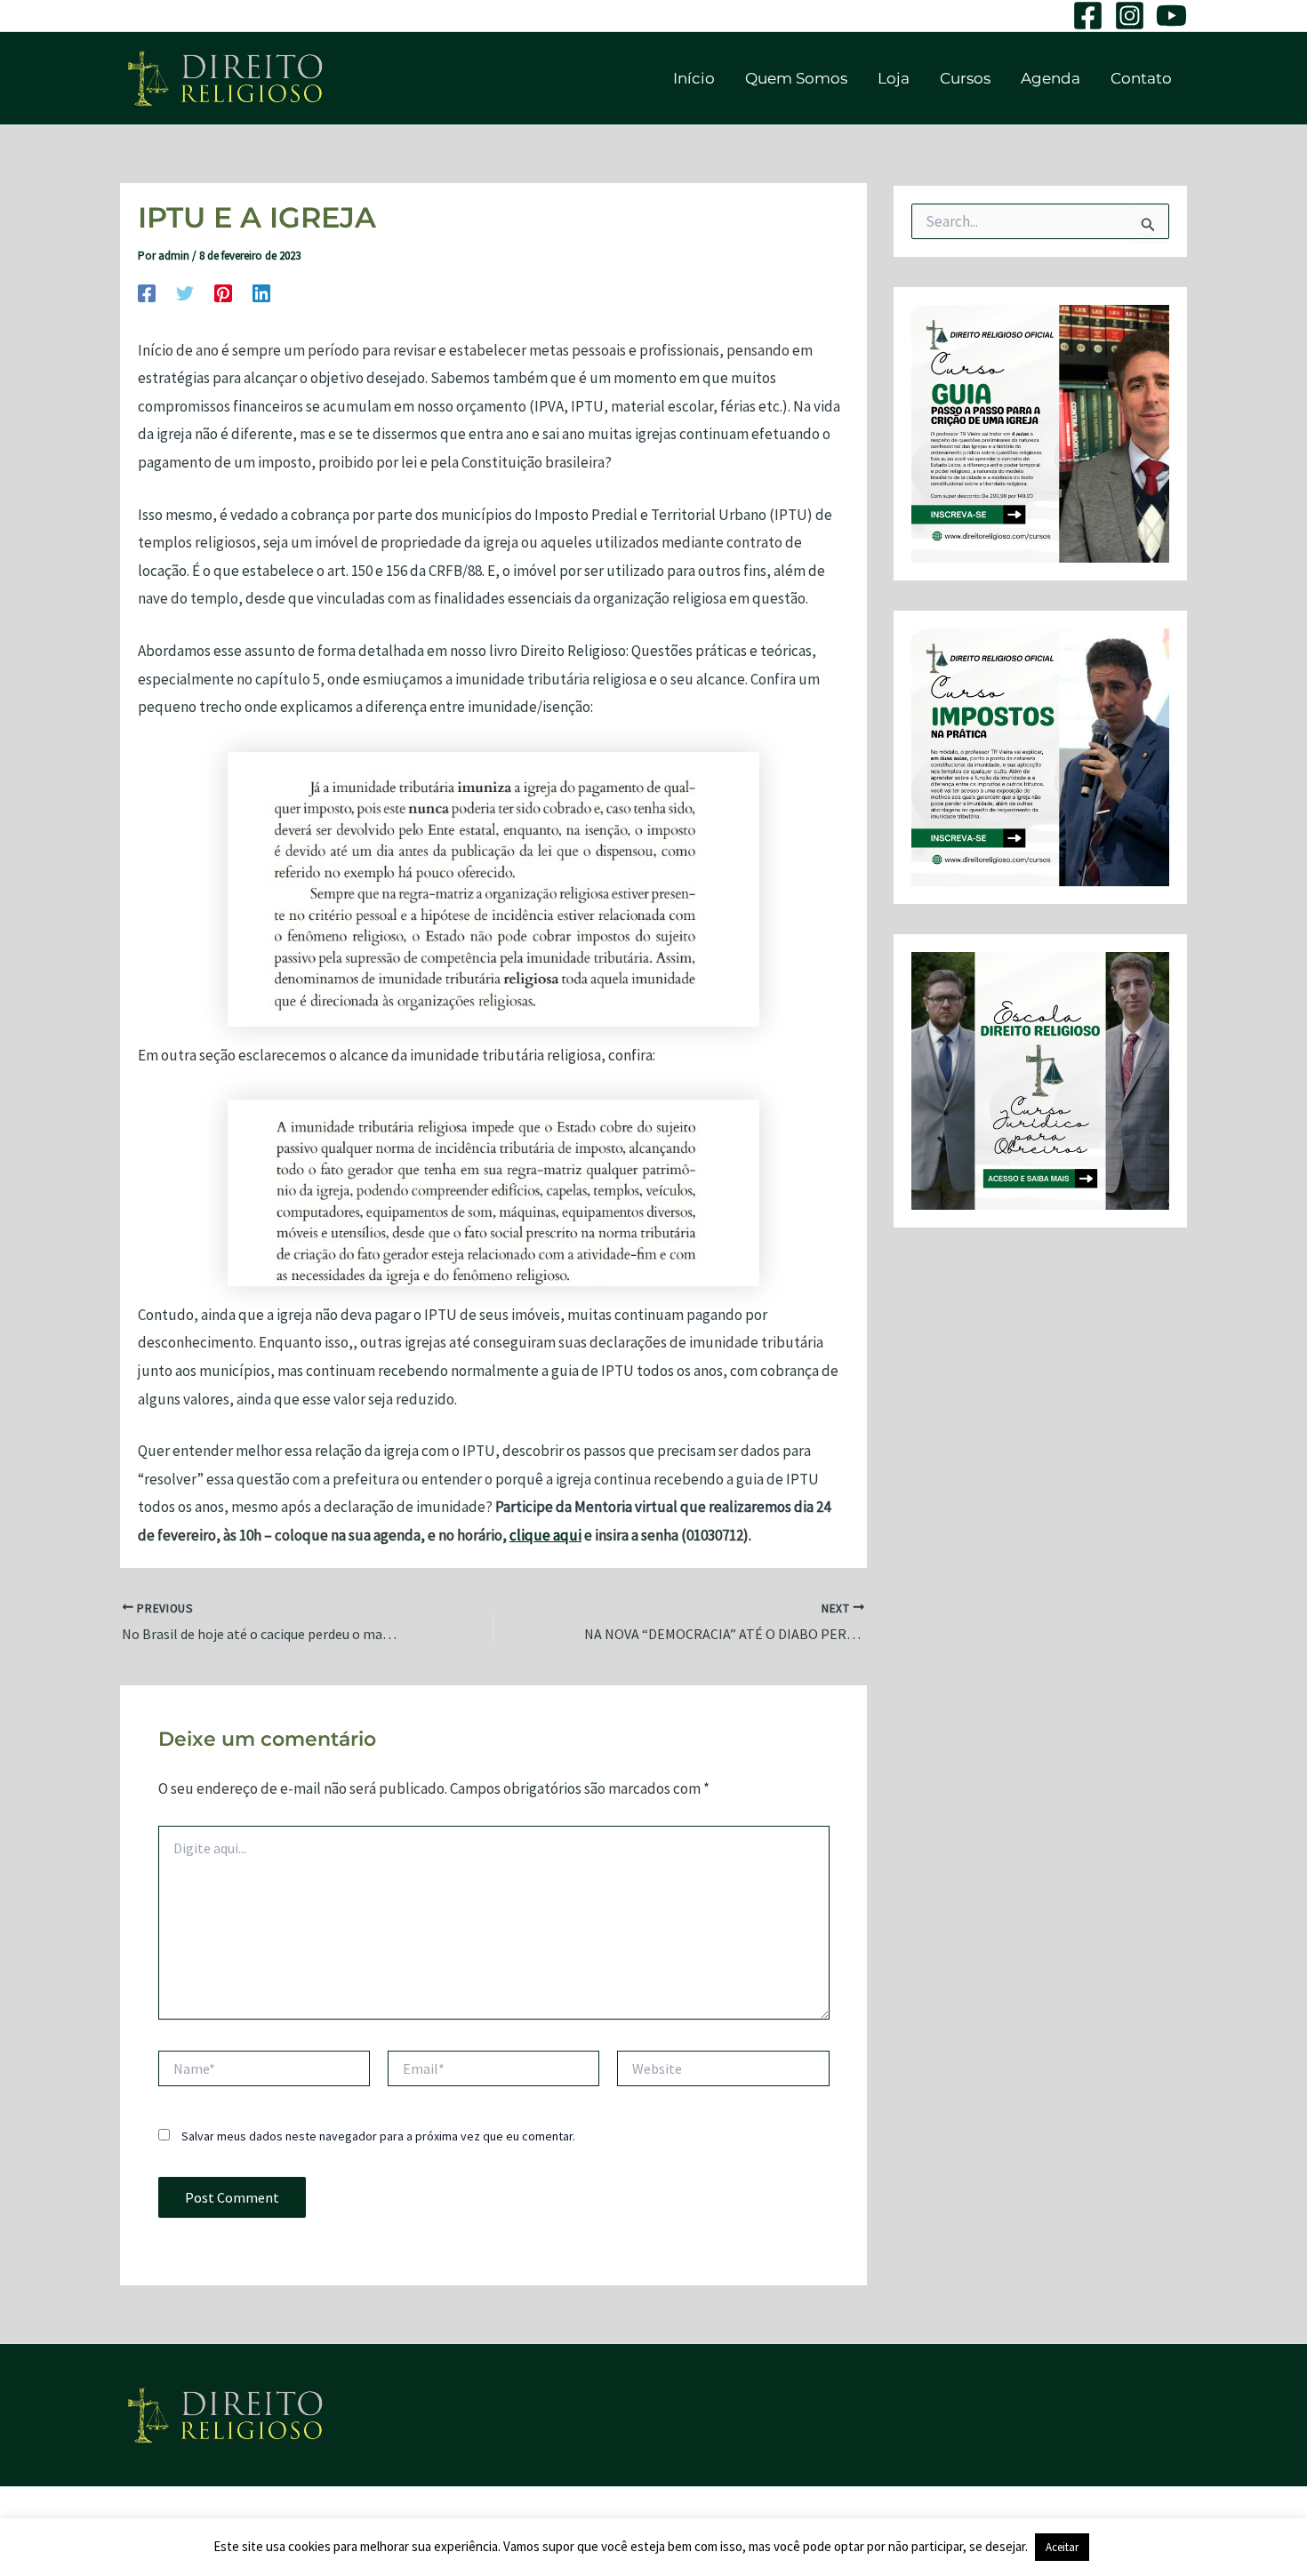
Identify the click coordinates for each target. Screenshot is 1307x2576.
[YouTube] (1171, 16)
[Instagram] (1130, 16)
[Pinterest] (223, 292)
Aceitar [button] (1062, 2547)
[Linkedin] (261, 292)
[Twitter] (185, 292)
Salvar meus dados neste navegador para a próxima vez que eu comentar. (378, 2136)
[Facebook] (1088, 16)
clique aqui (545, 1535)
